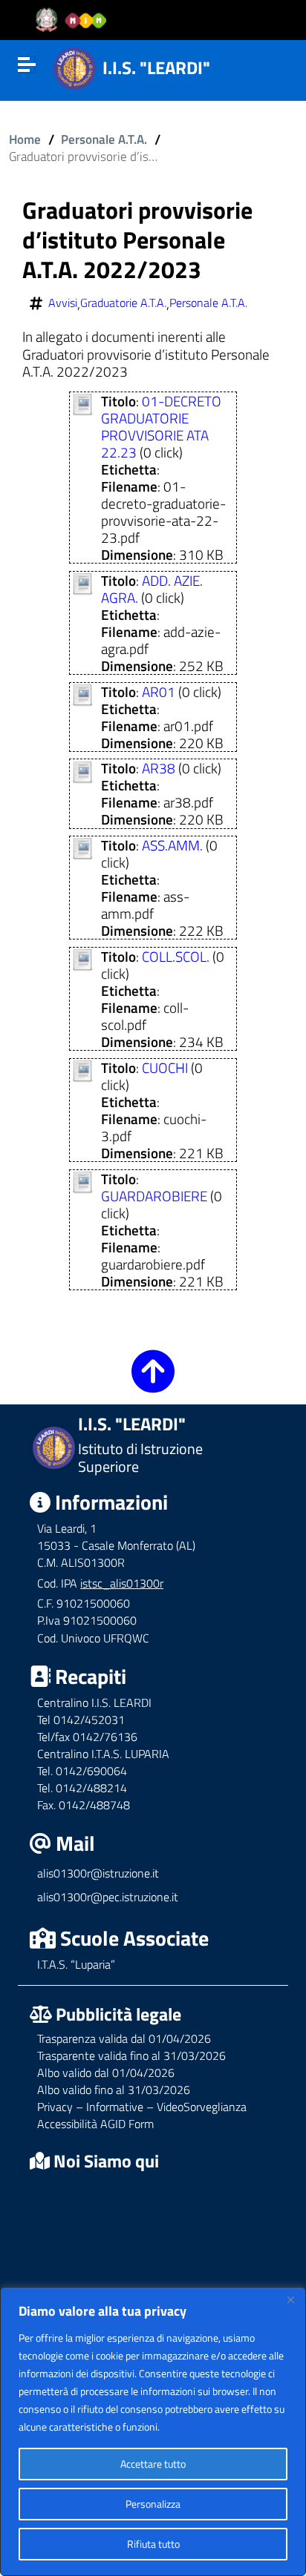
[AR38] (82, 769)
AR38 (159, 768)
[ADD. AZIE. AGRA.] (82, 582)
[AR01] (82, 693)
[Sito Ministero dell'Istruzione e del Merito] (76, 20)
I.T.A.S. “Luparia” (76, 1964)
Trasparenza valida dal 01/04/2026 (124, 2038)
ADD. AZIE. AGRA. (152, 589)
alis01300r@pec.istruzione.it (108, 1897)
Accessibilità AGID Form (95, 2124)
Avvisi (63, 303)
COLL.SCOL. (176, 956)
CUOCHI (165, 1067)
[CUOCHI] (82, 1069)
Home (25, 139)
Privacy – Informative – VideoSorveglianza (142, 2107)
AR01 (159, 691)
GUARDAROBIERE (154, 1196)
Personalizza (153, 2504)
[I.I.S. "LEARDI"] (75, 66)
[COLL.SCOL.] (82, 958)
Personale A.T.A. (104, 139)
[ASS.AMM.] (82, 846)
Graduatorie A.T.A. (123, 303)
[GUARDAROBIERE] (82, 1180)
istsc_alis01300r (122, 1583)
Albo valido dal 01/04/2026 (106, 2073)
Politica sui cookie (201, 2427)
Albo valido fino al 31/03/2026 (114, 2090)
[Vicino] (290, 2299)
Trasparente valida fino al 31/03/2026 (131, 2055)
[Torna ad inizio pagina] (153, 1382)
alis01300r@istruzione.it (98, 1873)
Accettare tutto (153, 2464)
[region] (153, 2431)
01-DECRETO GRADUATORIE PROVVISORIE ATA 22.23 (161, 426)
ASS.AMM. (172, 845)
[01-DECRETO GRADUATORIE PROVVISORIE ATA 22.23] (82, 402)
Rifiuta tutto (153, 2544)
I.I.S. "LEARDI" (156, 67)
